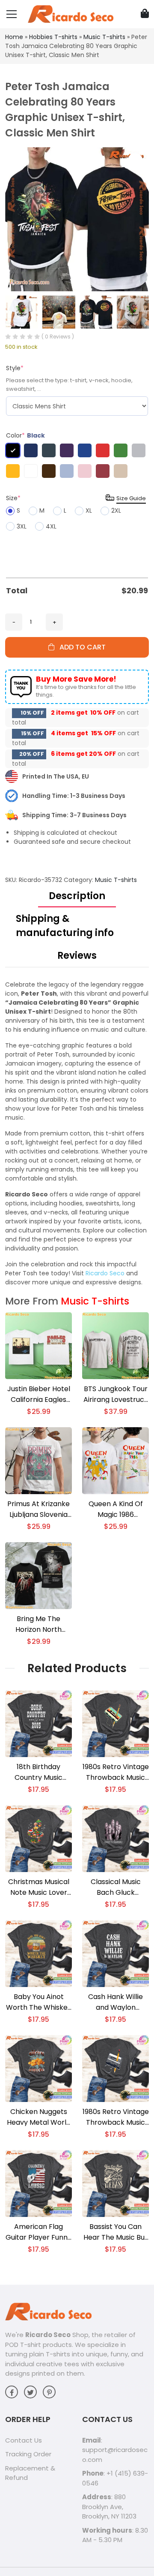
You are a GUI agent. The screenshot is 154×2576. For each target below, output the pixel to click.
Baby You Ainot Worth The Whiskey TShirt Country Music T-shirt (39, 2002)
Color (25, 435)
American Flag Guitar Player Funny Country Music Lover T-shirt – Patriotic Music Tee (38, 2232)
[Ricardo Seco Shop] (71, 14)
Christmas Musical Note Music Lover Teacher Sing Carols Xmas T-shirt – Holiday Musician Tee (39, 1887)
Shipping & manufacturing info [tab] (65, 926)
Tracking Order (28, 2454)
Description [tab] (77, 896)
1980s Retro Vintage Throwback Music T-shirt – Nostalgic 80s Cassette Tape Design (116, 1772)
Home (14, 37)
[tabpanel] (77, 1134)
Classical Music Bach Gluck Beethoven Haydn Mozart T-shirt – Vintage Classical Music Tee (115, 1887)
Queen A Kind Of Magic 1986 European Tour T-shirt (116, 1509)
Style (15, 368)
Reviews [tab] (77, 956)
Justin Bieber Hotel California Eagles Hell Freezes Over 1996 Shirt (39, 1394)
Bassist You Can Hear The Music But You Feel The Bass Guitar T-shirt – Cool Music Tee (115, 2232)
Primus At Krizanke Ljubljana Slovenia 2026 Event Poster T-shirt (38, 1509)
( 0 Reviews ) (58, 337)
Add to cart (80, 647)
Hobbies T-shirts (53, 37)
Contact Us (24, 2440)
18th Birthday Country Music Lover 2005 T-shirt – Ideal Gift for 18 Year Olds (38, 1772)
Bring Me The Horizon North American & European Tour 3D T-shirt (39, 1624)
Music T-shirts (104, 37)
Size (13, 498)
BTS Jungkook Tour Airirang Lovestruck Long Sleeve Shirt (116, 1394)
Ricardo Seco (105, 1273)
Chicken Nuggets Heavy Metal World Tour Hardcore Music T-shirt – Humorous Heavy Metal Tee (39, 2117)
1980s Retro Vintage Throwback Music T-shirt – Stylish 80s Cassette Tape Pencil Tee (116, 2117)
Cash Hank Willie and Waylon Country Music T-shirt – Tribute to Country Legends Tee (116, 2002)
